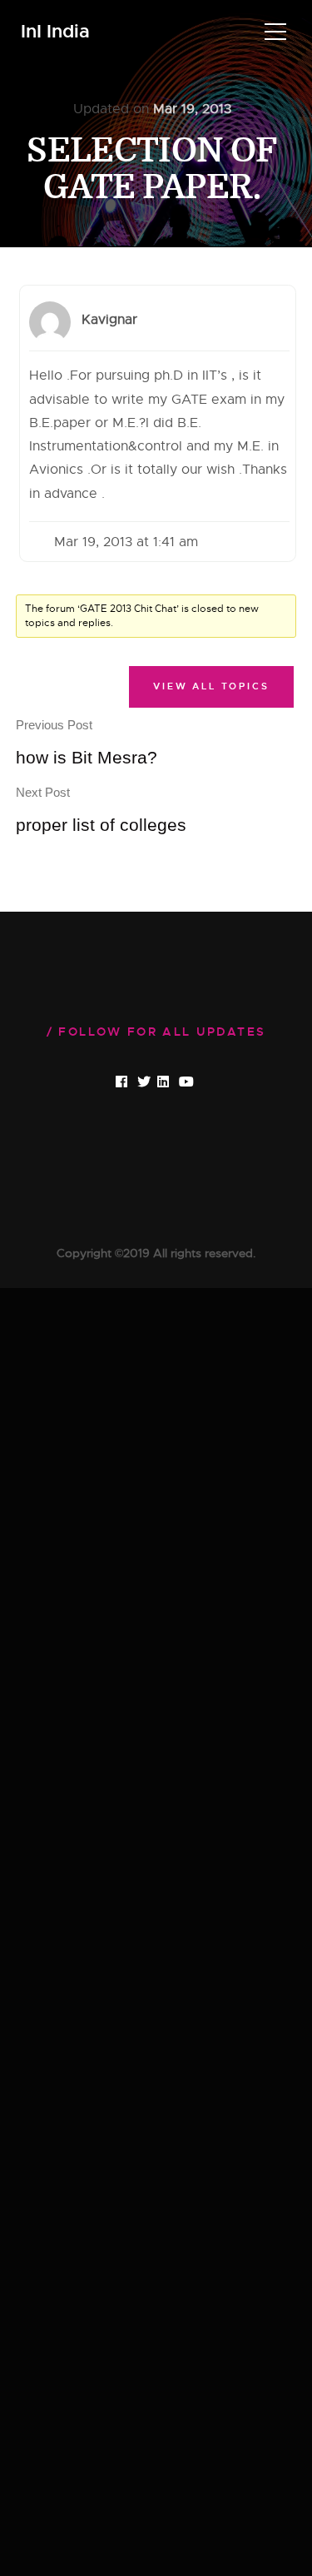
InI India (55, 32)
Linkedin (177, 1082)
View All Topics (211, 686)
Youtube (199, 1082)
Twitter (157, 1082)
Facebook (136, 1082)
